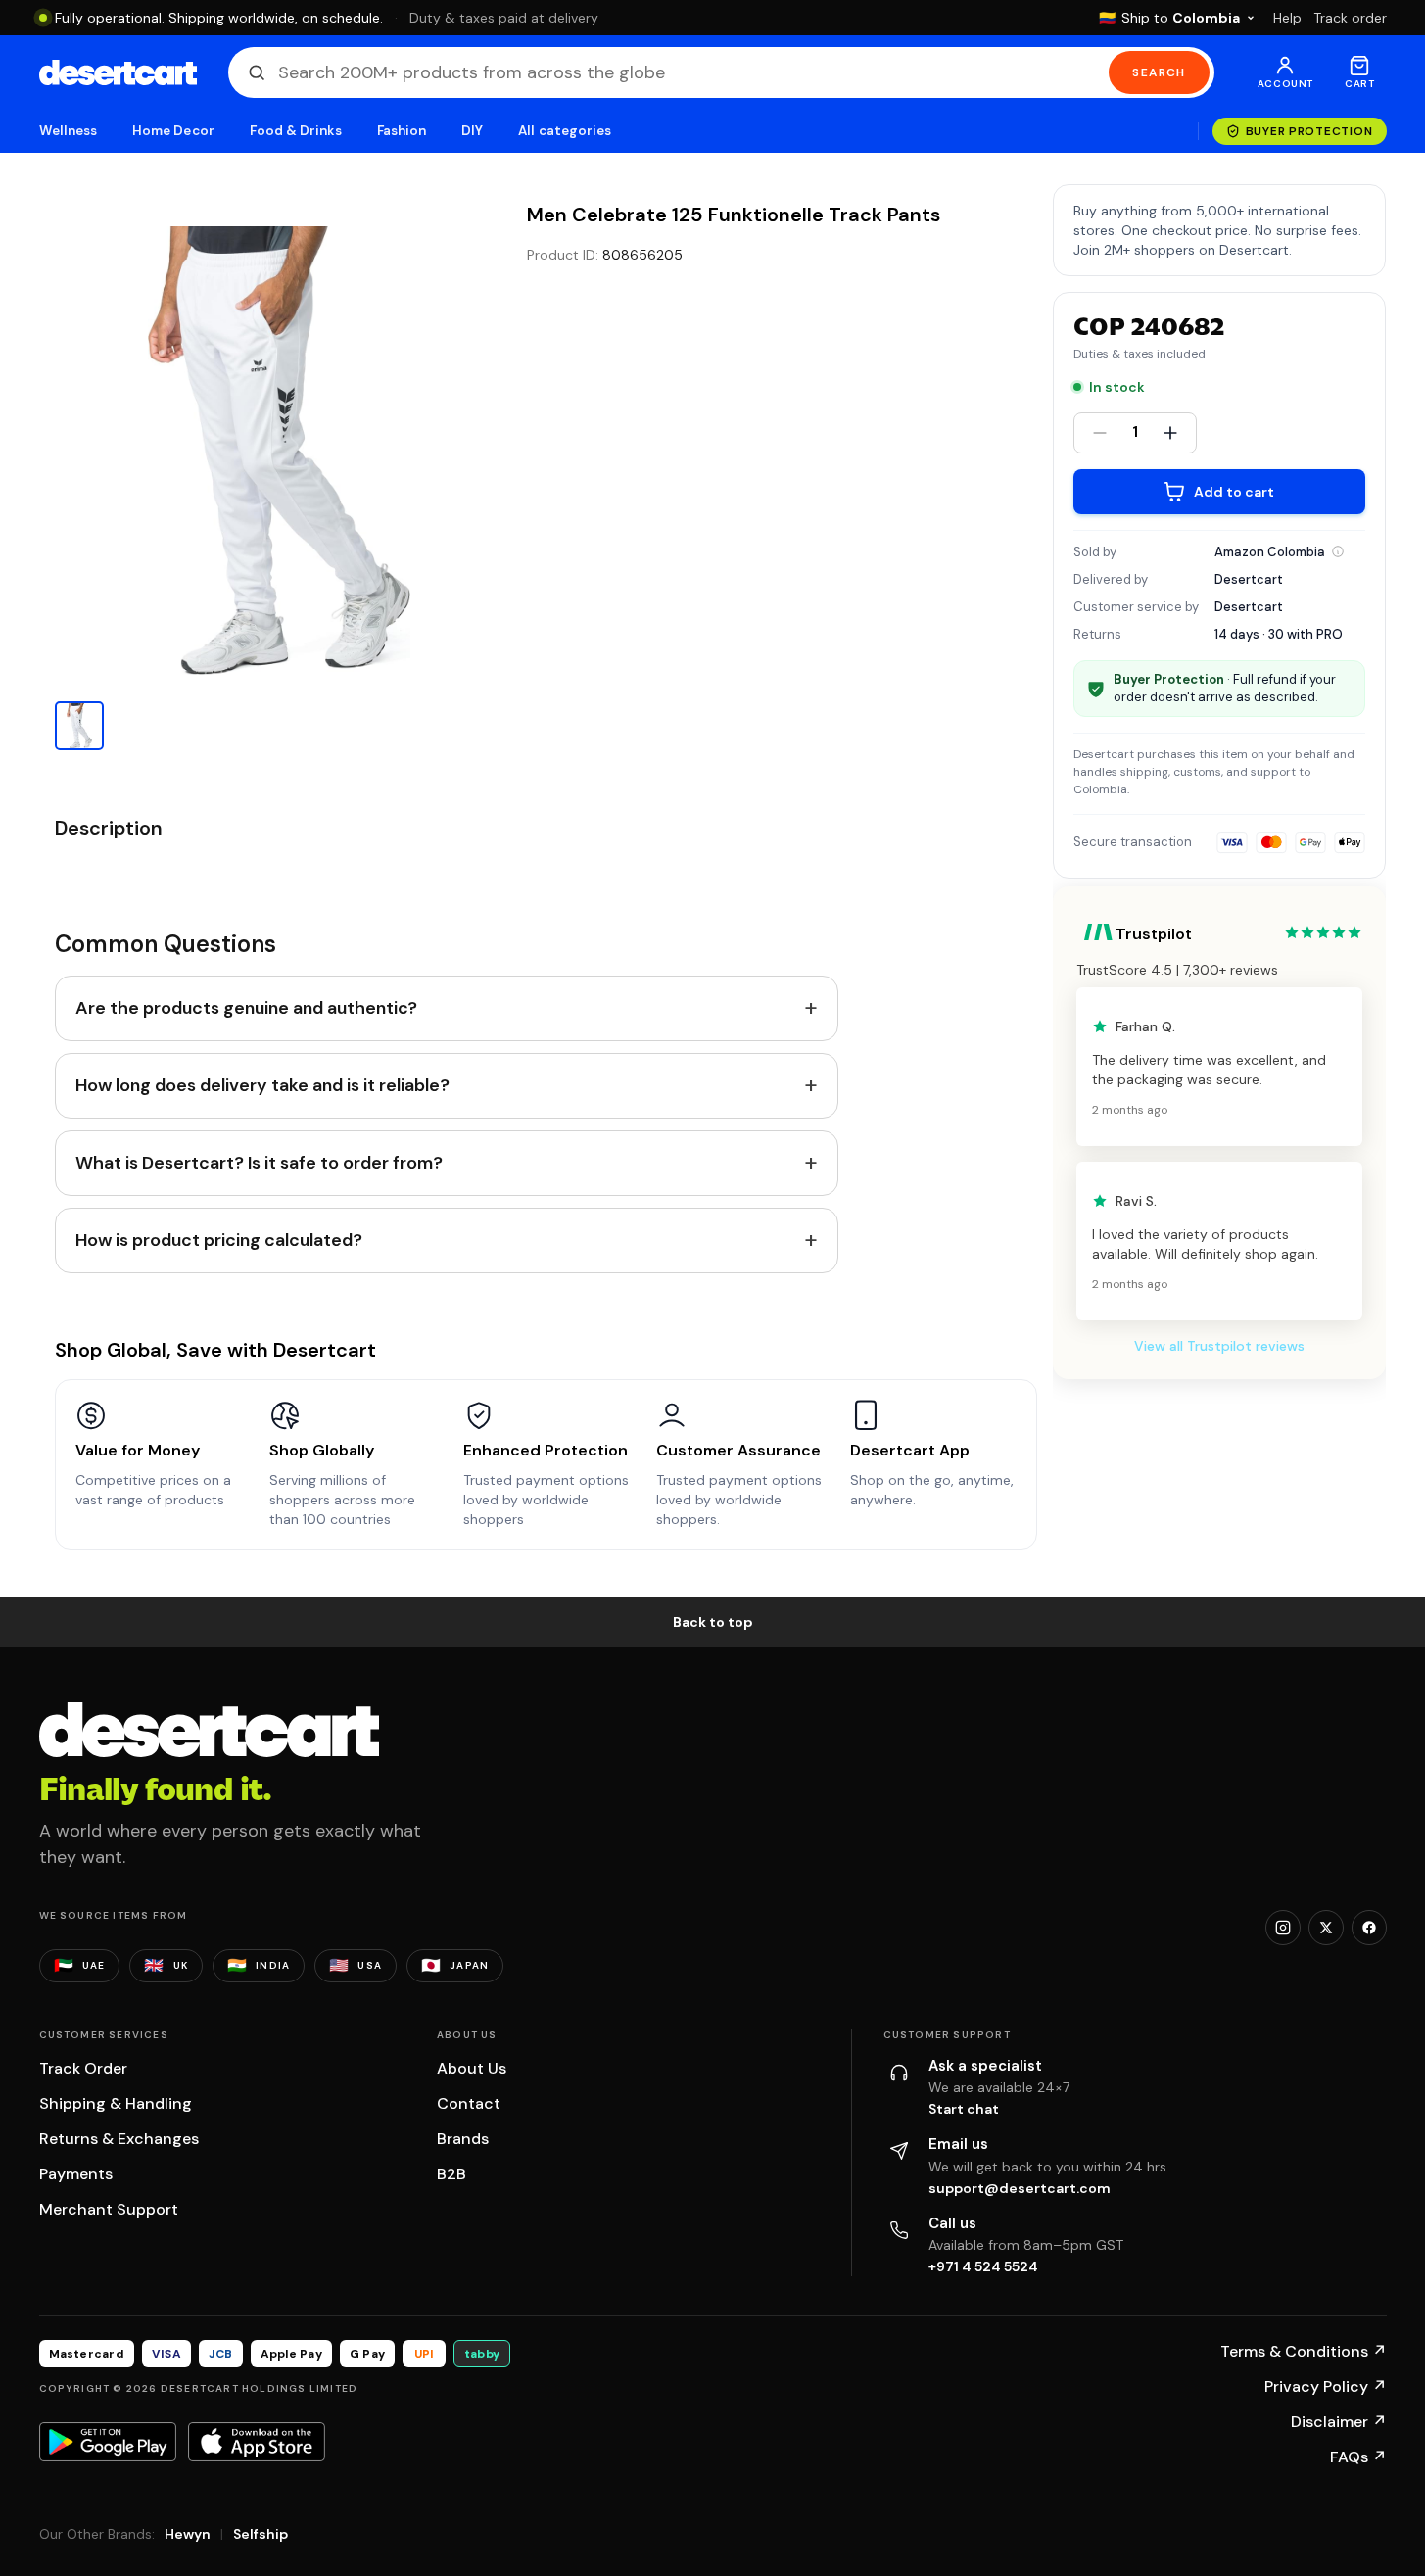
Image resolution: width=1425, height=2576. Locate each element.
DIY (472, 131)
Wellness (69, 131)
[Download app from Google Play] (108, 2442)
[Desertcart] (118, 72)
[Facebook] (1369, 1928)
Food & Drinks (296, 131)
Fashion (402, 131)
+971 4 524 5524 (983, 2266)
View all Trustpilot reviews (1219, 1346)
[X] (1326, 1928)
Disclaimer (1339, 2422)
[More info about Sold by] (1338, 551)
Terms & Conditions (1304, 2351)
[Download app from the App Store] (257, 2442)
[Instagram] (1283, 1928)
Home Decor (173, 131)
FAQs (1358, 2457)
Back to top (713, 1622)
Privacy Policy (1326, 2386)
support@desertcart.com (1020, 2188)
